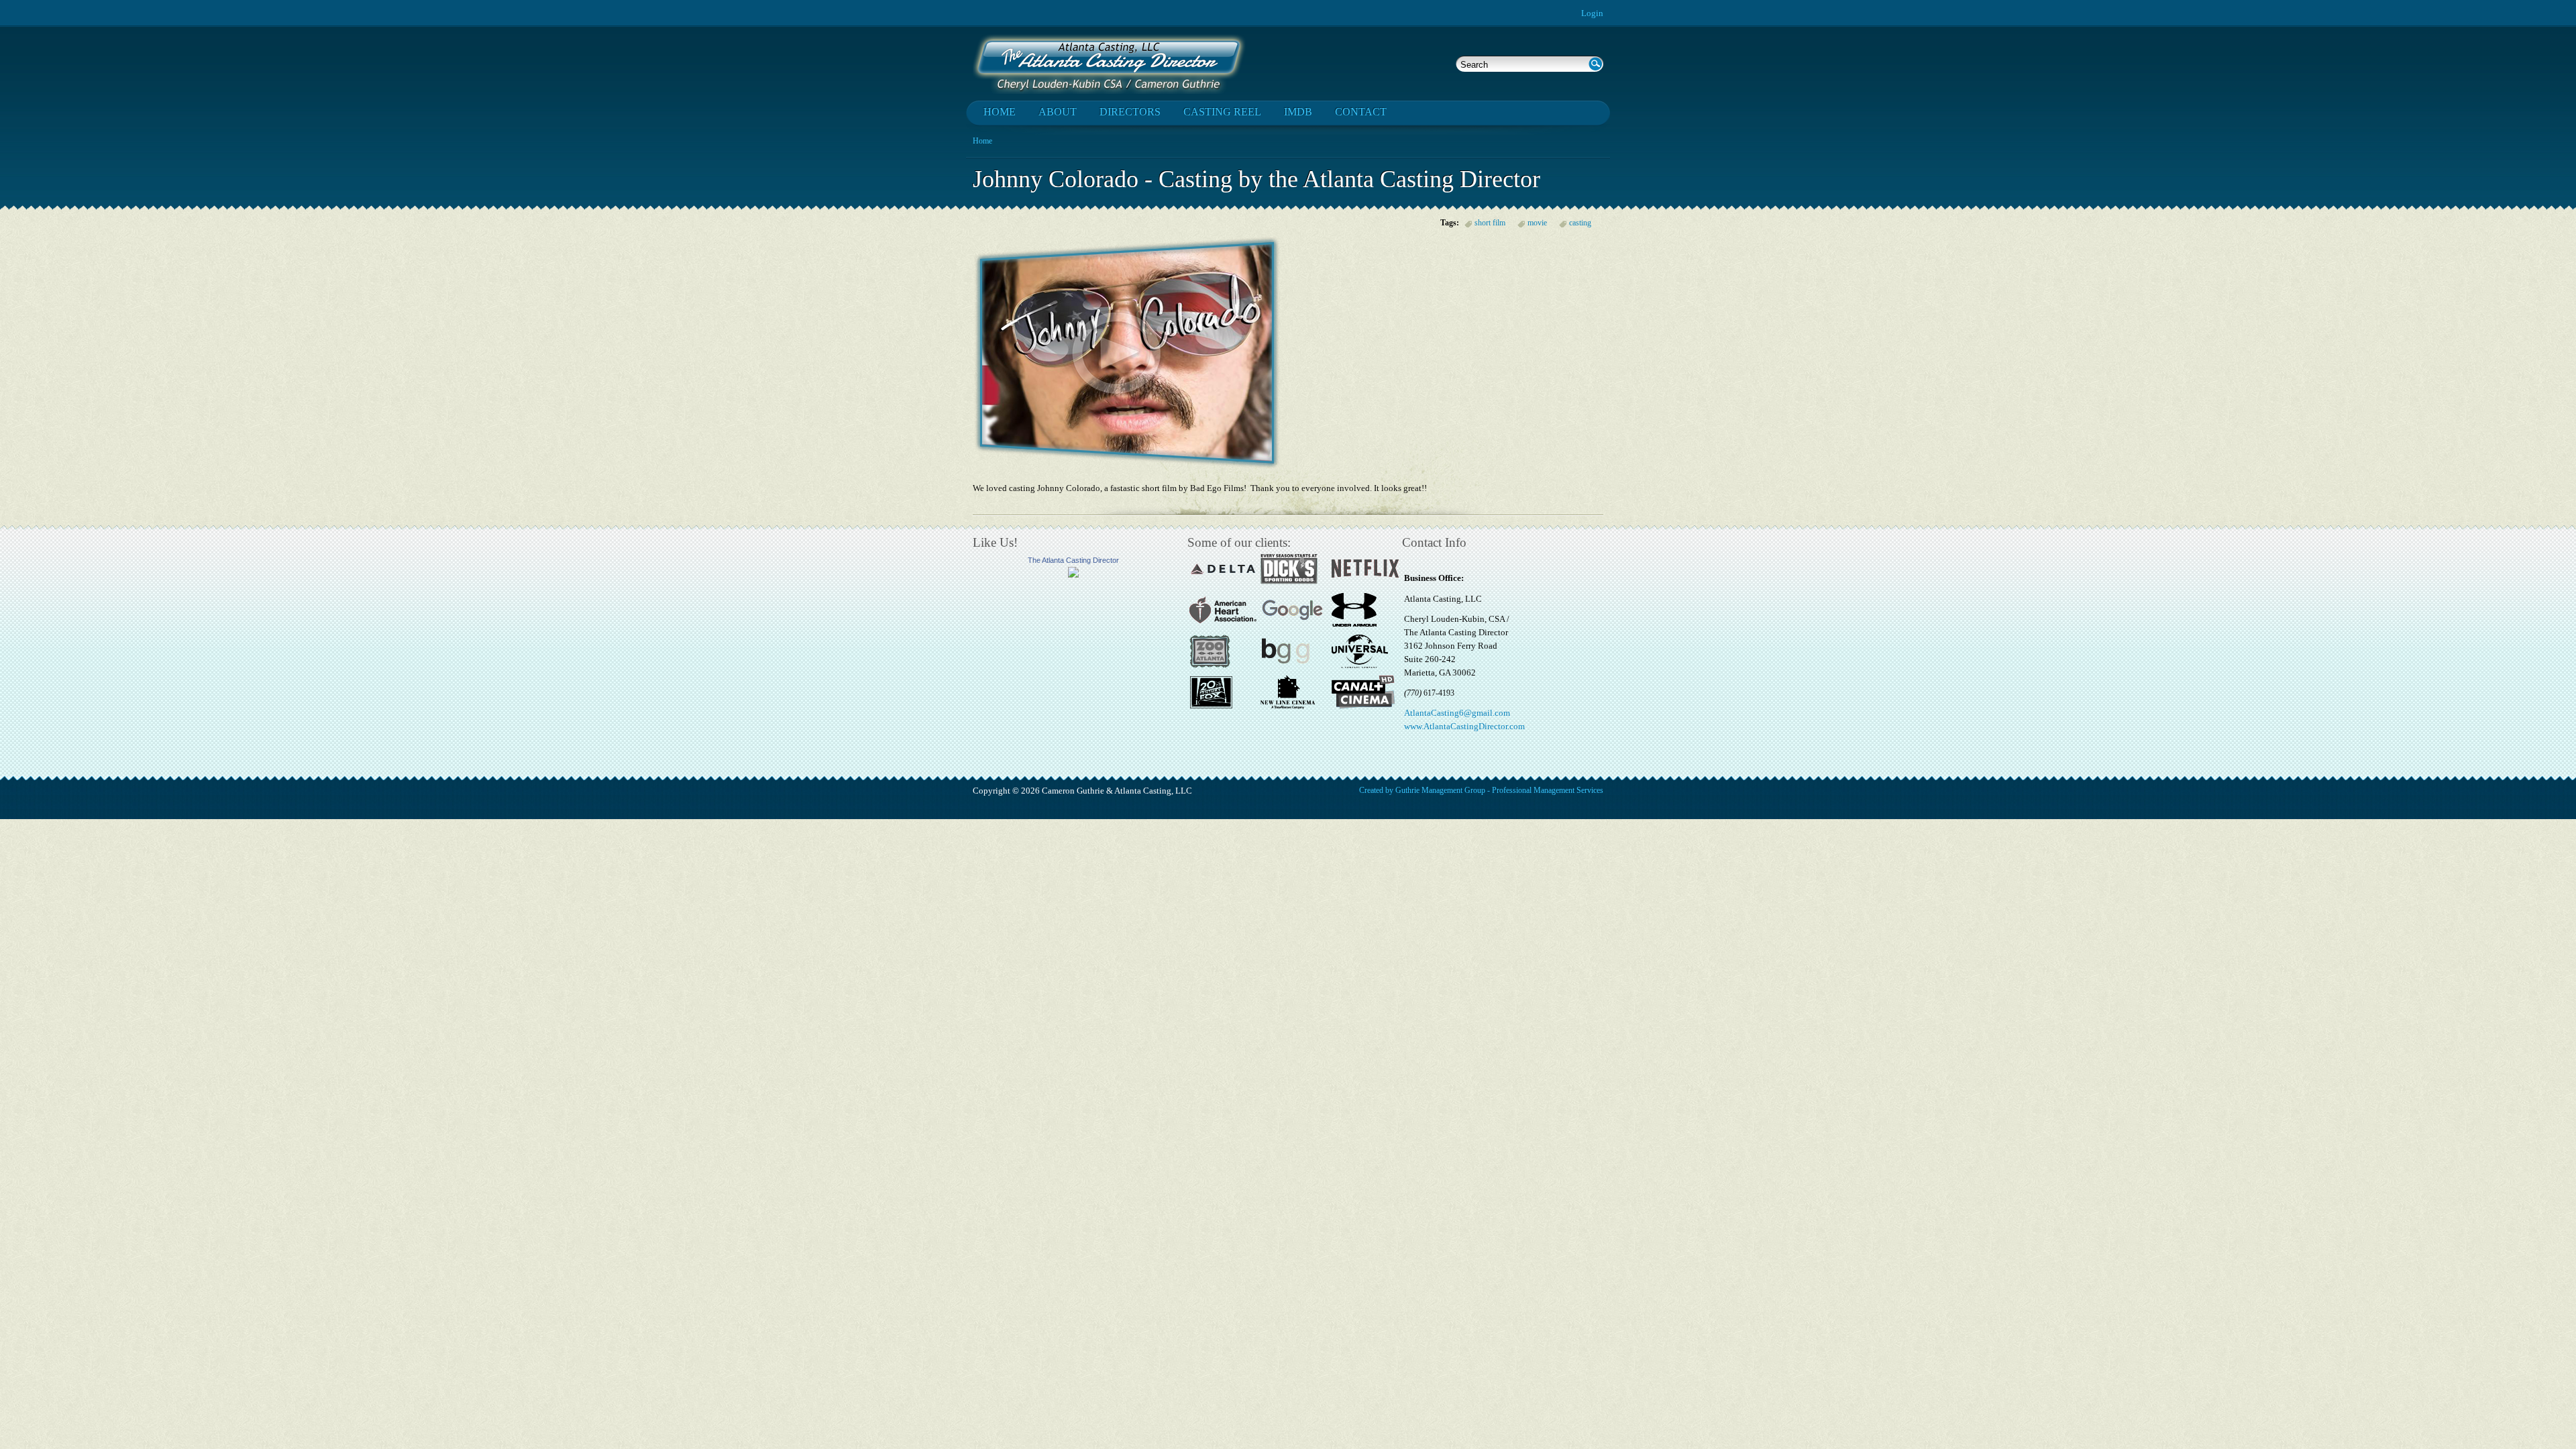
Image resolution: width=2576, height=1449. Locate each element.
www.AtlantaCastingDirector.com (1464, 726)
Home (1000, 112)
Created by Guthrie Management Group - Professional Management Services (1481, 790)
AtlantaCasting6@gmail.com (1457, 713)
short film (1490, 223)
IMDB (1298, 112)
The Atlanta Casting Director (1073, 560)
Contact (1361, 112)
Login (1592, 13)
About (1058, 112)
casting (1580, 223)
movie (1537, 223)
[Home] (1109, 64)
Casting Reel (1222, 112)
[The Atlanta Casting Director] (1073, 575)
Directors (1130, 112)
